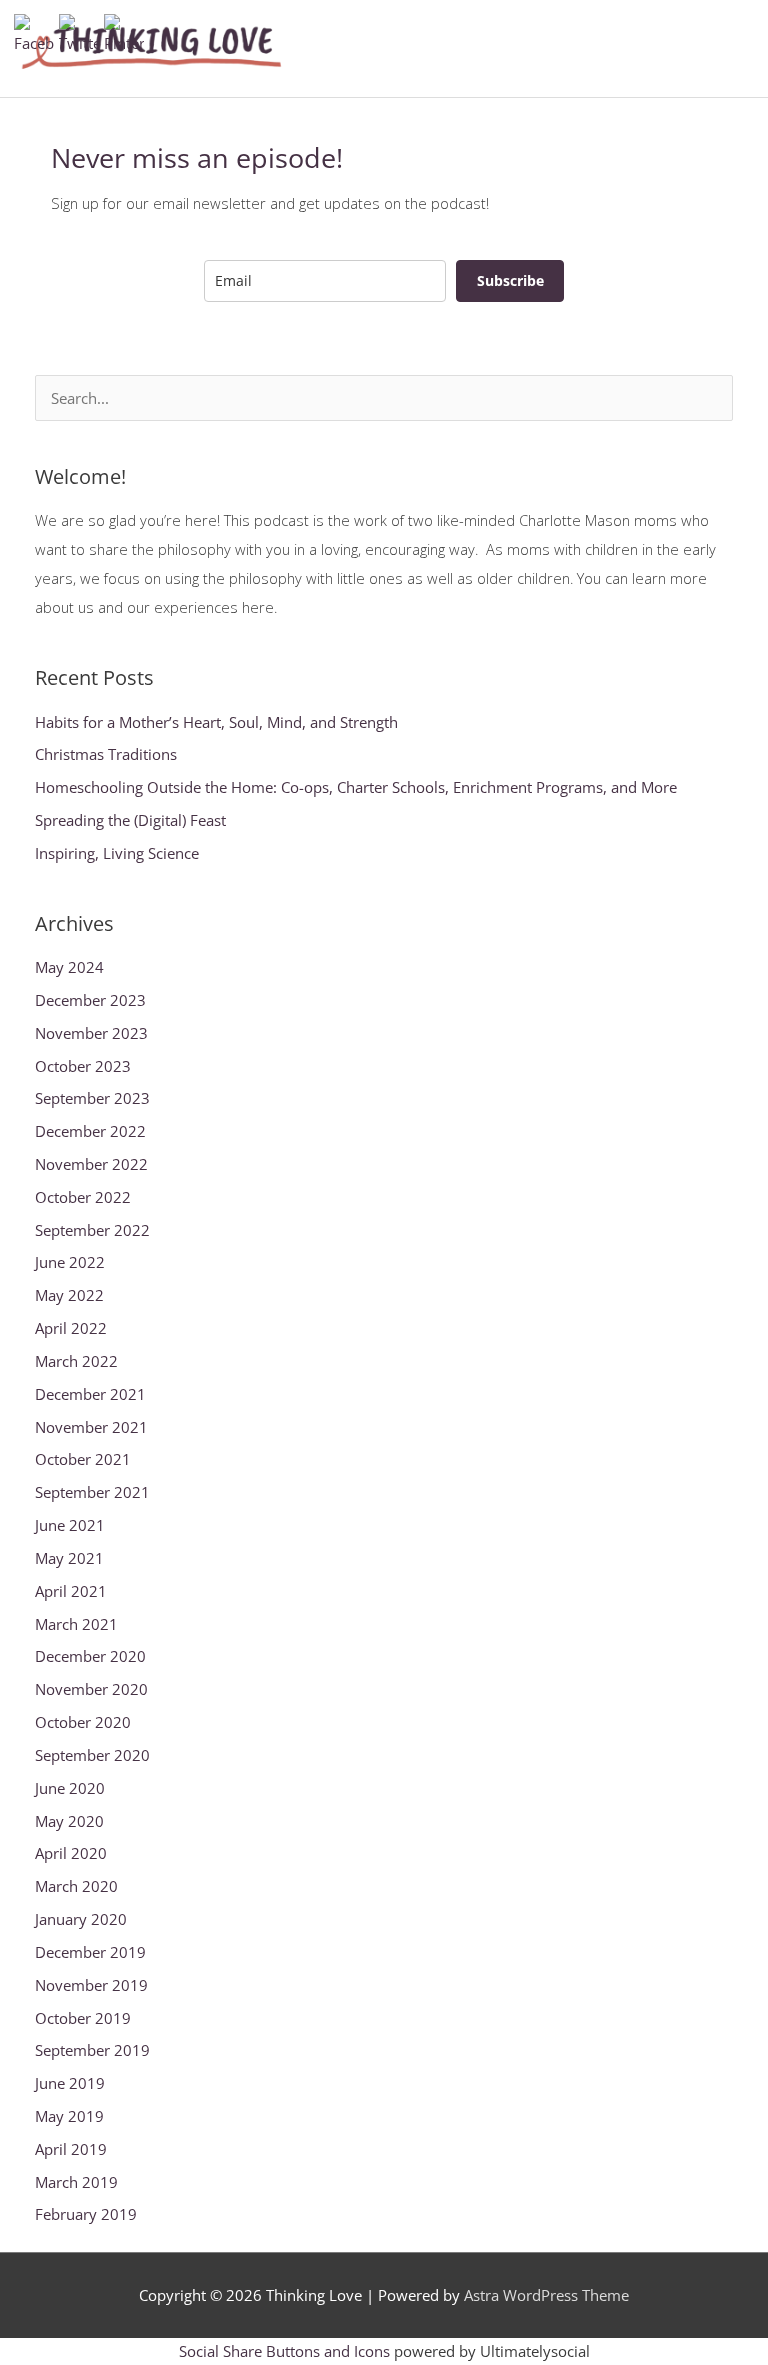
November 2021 (91, 1427)
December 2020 (90, 1656)
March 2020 (76, 1886)
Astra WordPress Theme (546, 2295)
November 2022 (91, 1164)
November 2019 (91, 1985)
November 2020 (91, 1689)
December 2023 (90, 1000)
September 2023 (92, 1098)
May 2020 (69, 1821)
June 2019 (70, 2083)
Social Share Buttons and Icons (284, 2351)
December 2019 (90, 1952)
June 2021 (70, 1525)
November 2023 (91, 1033)
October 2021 (83, 1459)
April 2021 (71, 1591)
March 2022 (76, 1361)
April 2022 (71, 1328)
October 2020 (83, 1722)
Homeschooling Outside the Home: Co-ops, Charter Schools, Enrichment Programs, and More (356, 787)
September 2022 (92, 1230)
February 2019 (86, 2214)
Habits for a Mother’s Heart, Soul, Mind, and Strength (216, 722)
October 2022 (83, 1197)
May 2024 (69, 967)
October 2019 (83, 2018)
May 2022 (69, 1295)
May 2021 (69, 1558)
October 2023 (83, 1066)
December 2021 (90, 1394)
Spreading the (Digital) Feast (130, 820)
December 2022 (90, 1131)
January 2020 (81, 1919)
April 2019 (71, 2149)
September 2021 (92, 1492)
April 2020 (71, 1853)
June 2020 (70, 1788)
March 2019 (76, 2182)
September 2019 (92, 2050)
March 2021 (76, 1624)
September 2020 (92, 1755)
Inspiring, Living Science (117, 853)
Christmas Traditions (106, 754)
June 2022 (70, 1262)
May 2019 (69, 2116)
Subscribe (510, 280)
